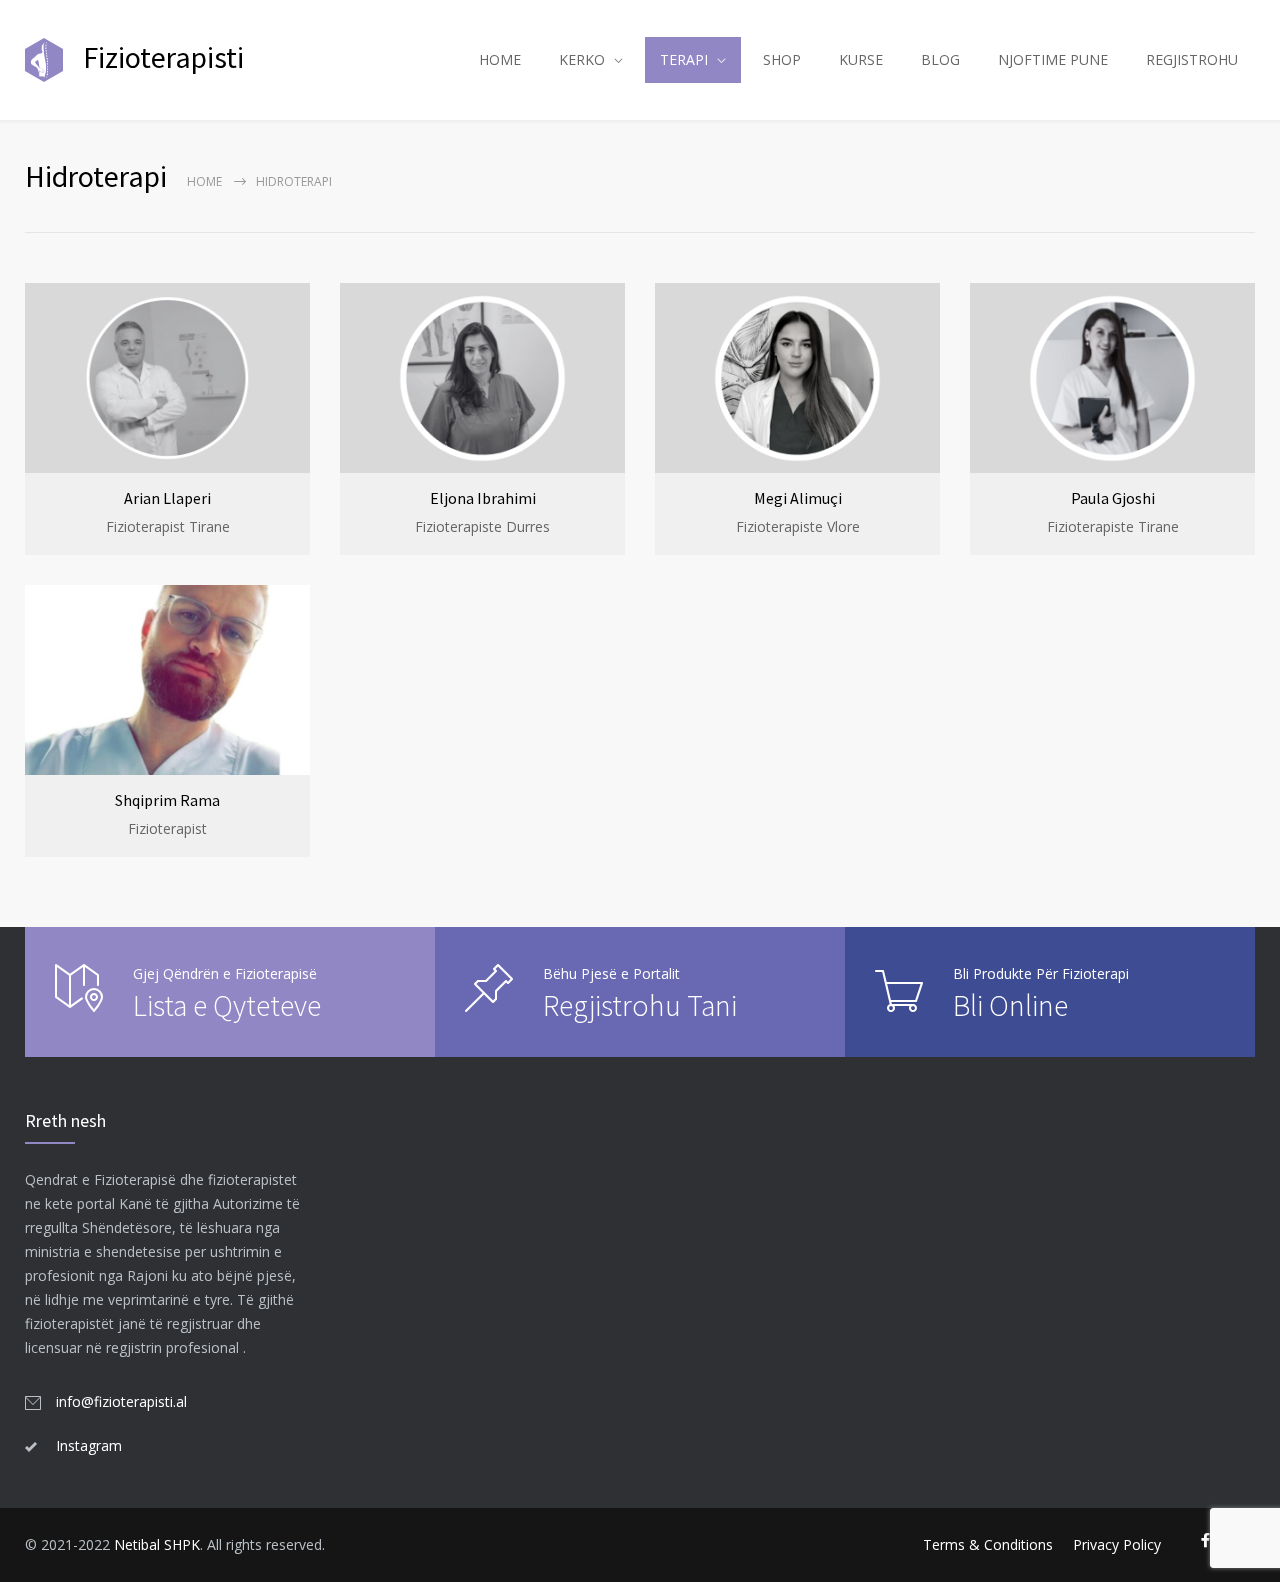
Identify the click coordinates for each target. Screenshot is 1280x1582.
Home (204, 181)
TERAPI (684, 59)
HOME (500, 59)
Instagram (89, 1445)
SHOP (782, 59)
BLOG (940, 59)
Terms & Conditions (988, 1544)
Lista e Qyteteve (227, 1005)
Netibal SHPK (157, 1544)
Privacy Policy (1117, 1544)
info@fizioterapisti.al (121, 1401)
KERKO (582, 59)
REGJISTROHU (1192, 59)
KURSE (861, 59)
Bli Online (1010, 1005)
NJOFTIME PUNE (1053, 59)
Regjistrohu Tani (640, 1005)
